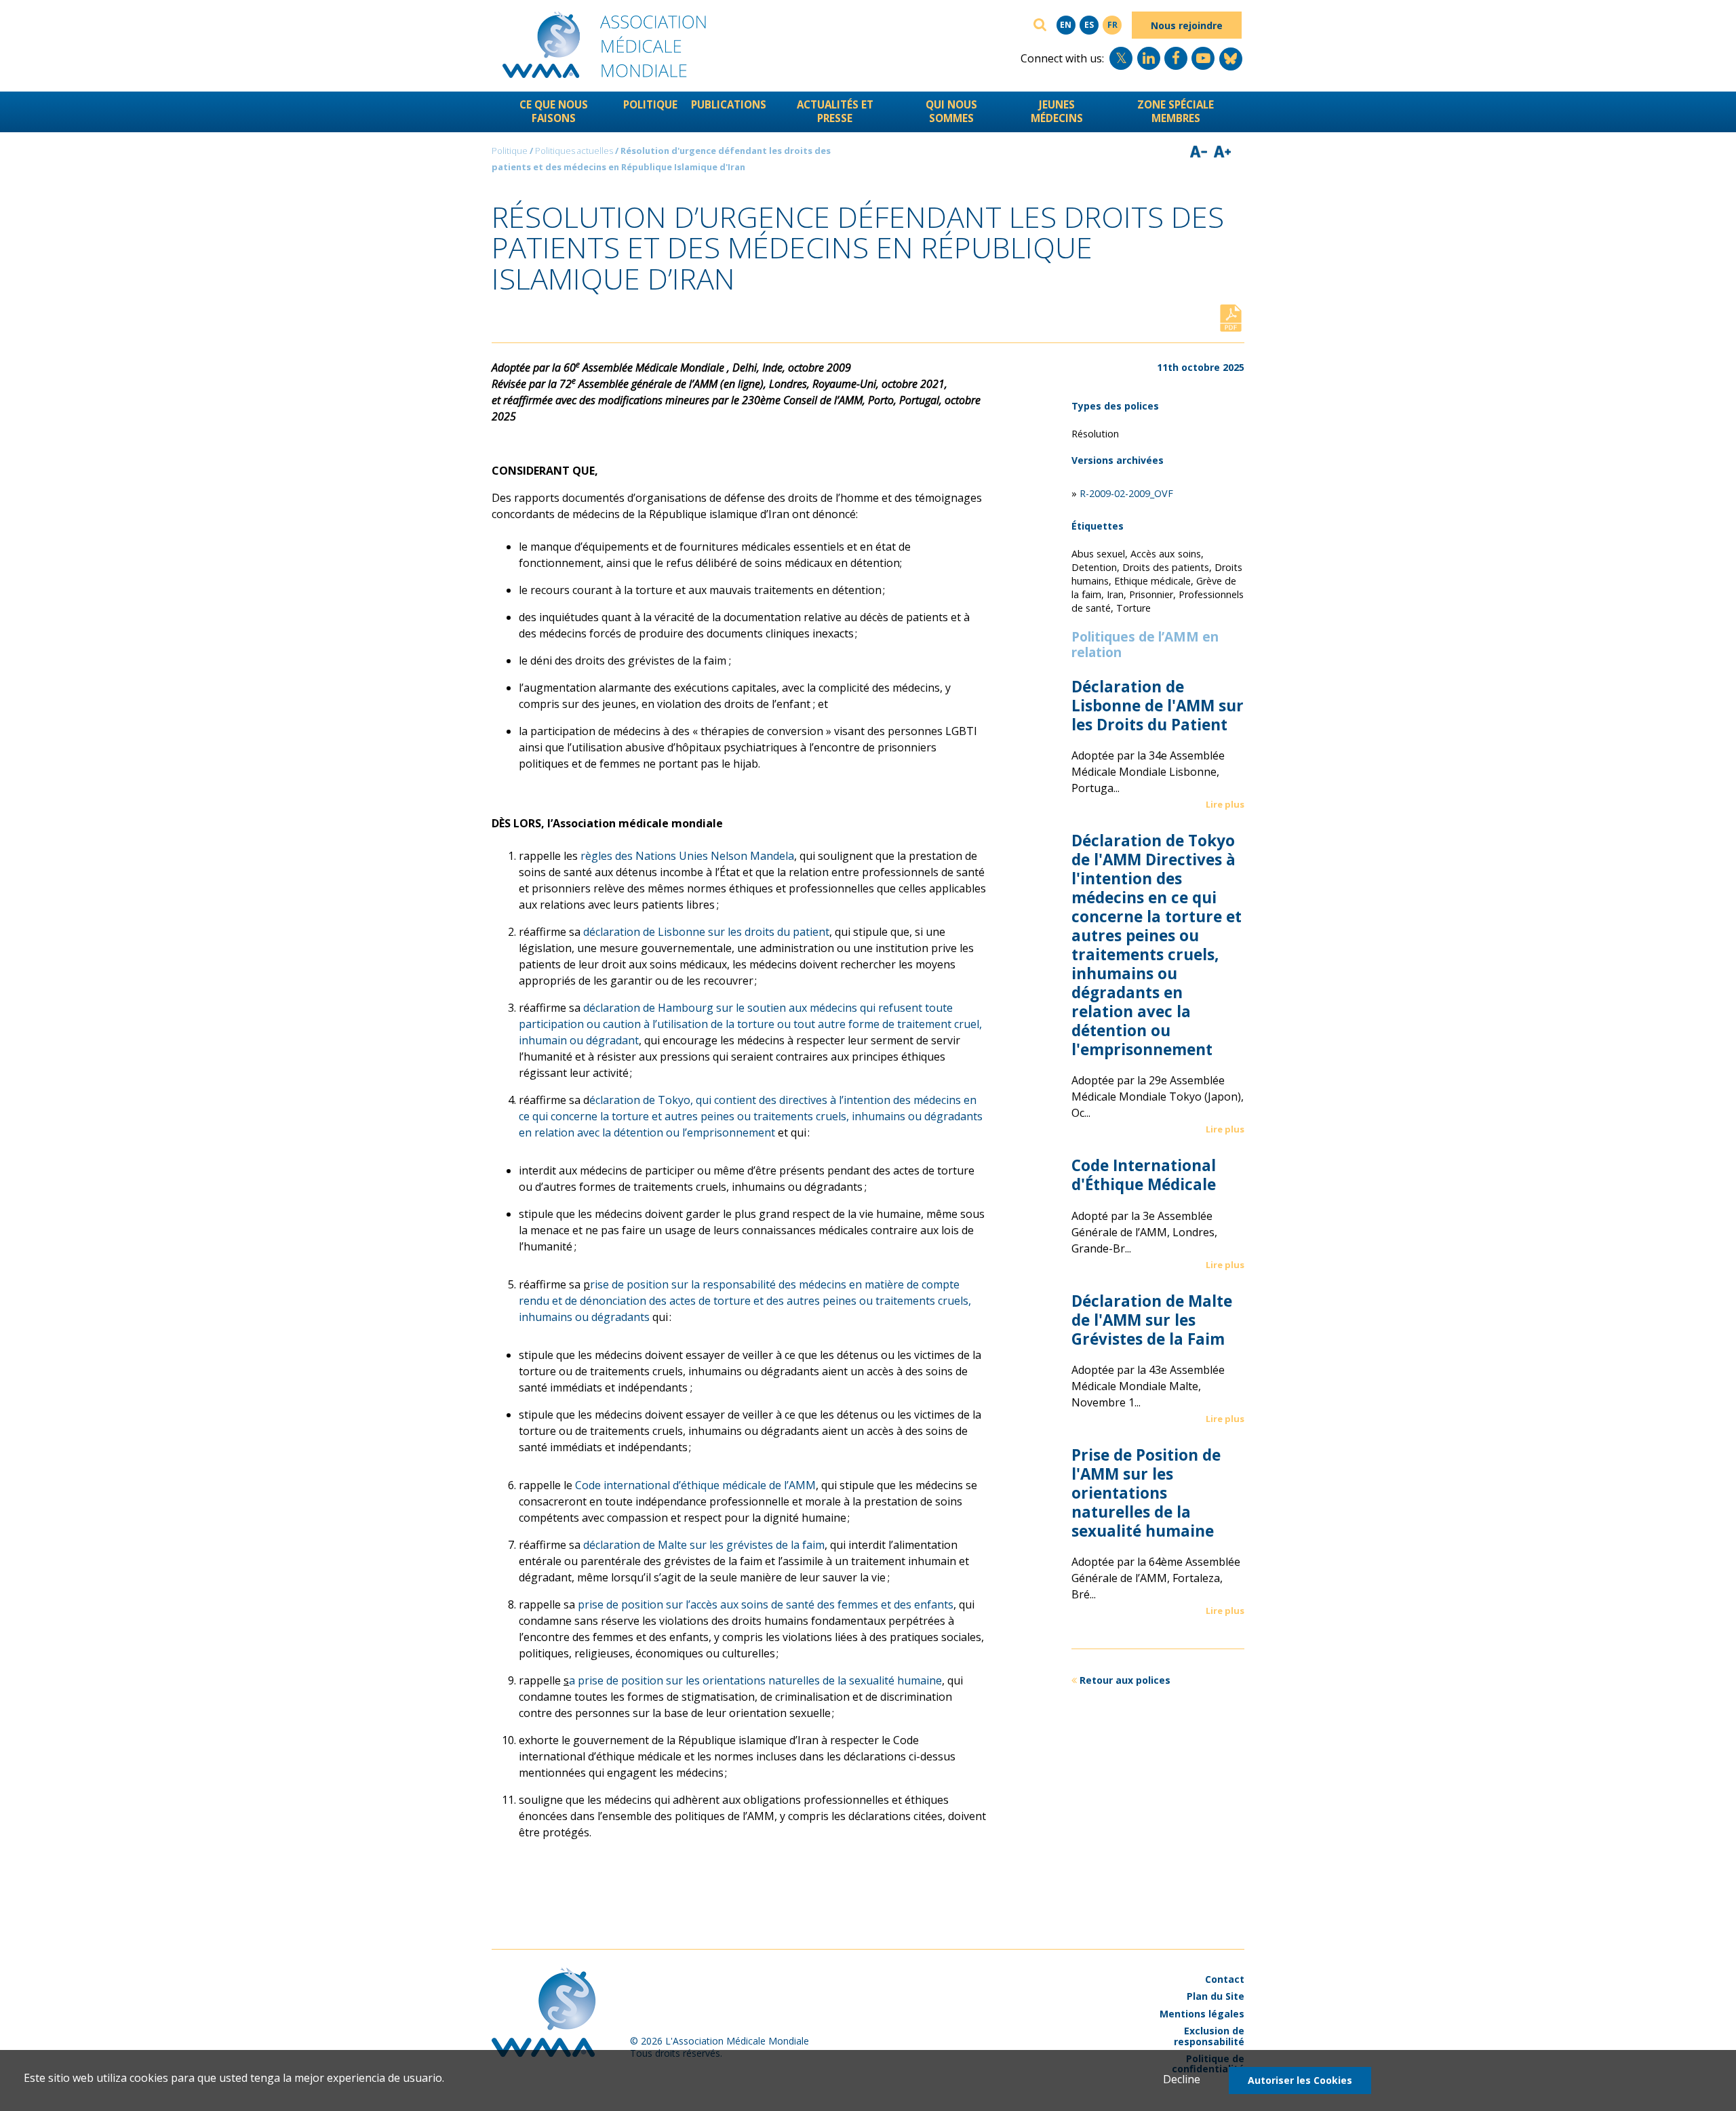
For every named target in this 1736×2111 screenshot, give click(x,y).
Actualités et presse (835, 111)
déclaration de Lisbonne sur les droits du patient (706, 932)
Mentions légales (1202, 2014)
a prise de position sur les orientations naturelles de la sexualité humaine (755, 1680)
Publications (729, 104)
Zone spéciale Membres (1176, 111)
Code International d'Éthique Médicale (1144, 1175)
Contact (1225, 1979)
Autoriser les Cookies (1300, 2080)
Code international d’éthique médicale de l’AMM (695, 1485)
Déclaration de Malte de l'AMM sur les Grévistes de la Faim (1152, 1320)
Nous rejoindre (1187, 25)
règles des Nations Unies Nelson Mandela (687, 856)
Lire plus (1225, 804)
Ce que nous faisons (554, 111)
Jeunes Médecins (1057, 111)
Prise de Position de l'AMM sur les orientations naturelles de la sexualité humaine (1146, 1493)
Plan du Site (1216, 1996)
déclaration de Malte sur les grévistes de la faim (704, 1545)
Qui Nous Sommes (951, 111)
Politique (650, 104)
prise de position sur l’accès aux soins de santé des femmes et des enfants (766, 1604)
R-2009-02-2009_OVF (1126, 493)
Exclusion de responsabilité (1209, 2036)
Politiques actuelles (574, 151)
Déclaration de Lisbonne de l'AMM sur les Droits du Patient (1158, 706)
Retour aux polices (1125, 1680)
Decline (1182, 2079)
